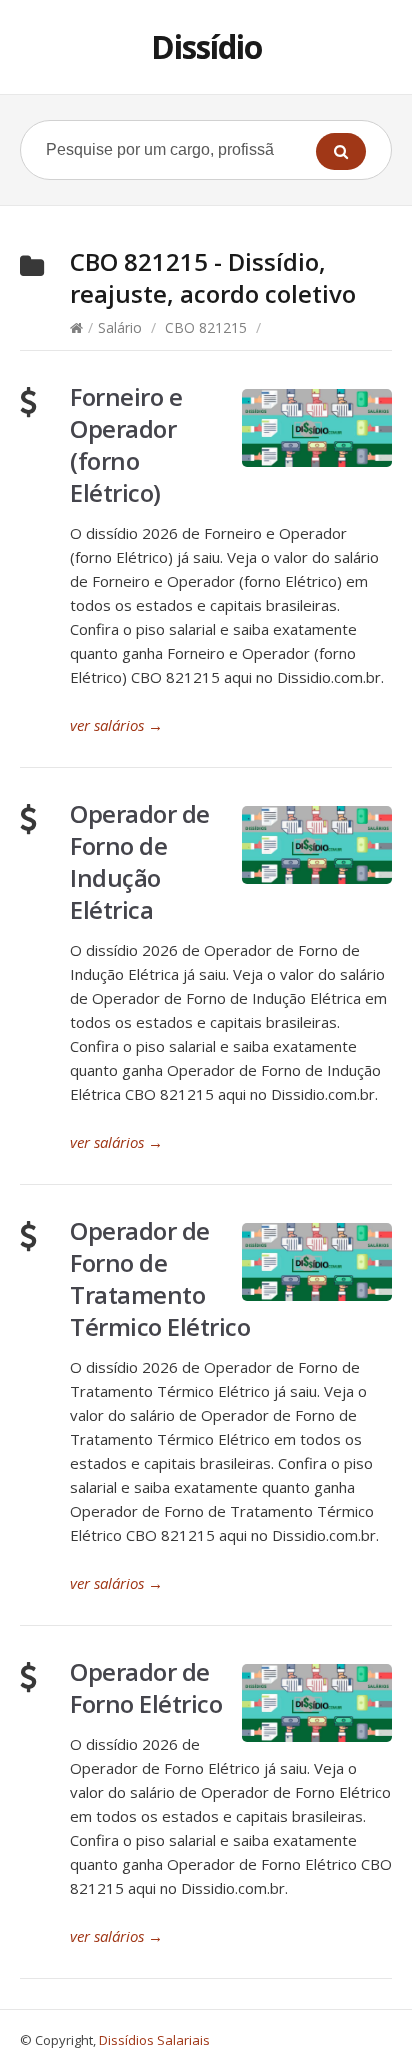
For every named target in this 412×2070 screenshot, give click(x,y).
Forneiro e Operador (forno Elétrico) (126, 444)
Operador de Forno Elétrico (146, 1687)
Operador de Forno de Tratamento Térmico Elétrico (160, 1278)
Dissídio (206, 46)
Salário (120, 327)
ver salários (116, 725)
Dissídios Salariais (154, 2040)
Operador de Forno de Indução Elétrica (140, 861)
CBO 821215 (206, 327)
